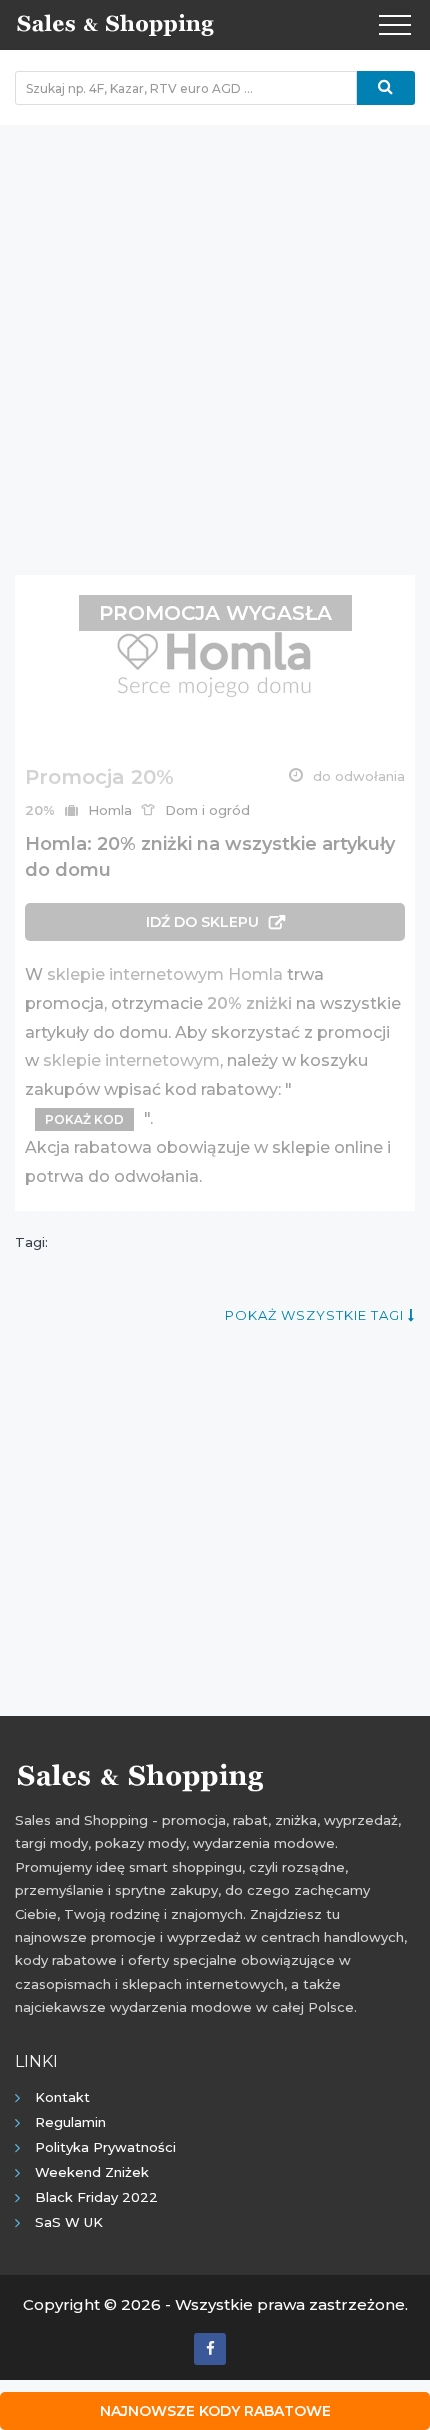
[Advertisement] (215, 340)
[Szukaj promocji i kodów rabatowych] (386, 88)
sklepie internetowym (131, 1060)
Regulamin (70, 2122)
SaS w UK (69, 2222)
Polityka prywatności (105, 2147)
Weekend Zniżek (92, 2172)
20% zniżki (249, 1003)
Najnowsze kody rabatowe (215, 2411)
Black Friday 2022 (96, 2197)
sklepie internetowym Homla (165, 974)
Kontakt (62, 2097)
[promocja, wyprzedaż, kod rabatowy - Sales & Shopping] (115, 23)
